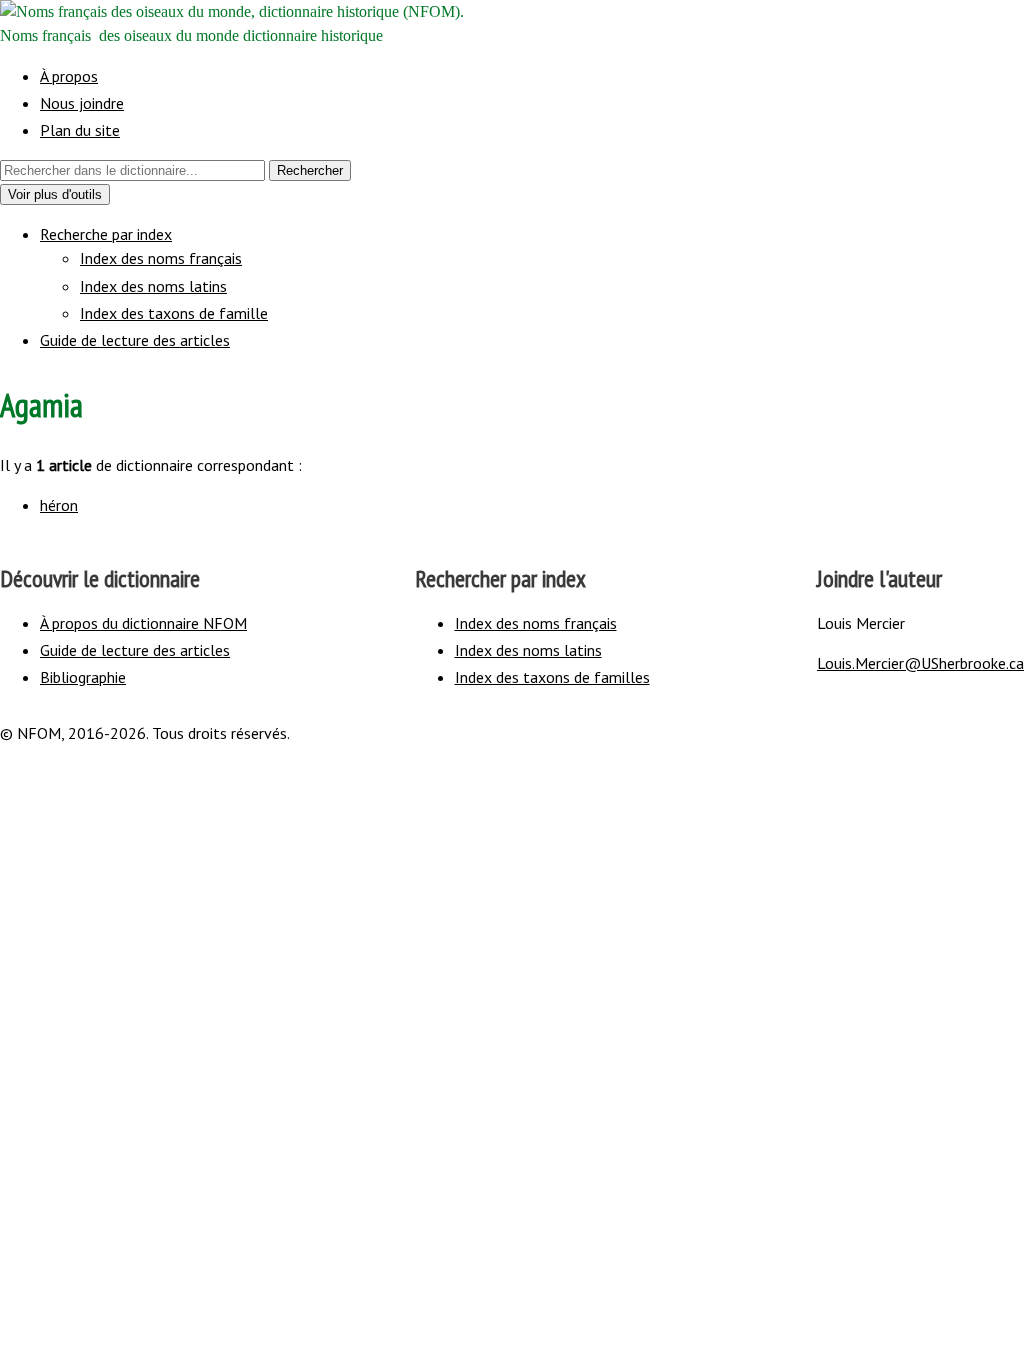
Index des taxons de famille (174, 313)
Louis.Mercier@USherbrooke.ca (920, 663)
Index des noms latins (153, 286)
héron (59, 505)
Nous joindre (82, 103)
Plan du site (80, 130)
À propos (69, 76)
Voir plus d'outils (59, 195)
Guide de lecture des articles (135, 340)
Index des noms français (161, 258)
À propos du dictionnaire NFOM (143, 623)
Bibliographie (83, 677)
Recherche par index (106, 234)
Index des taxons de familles (552, 677)
